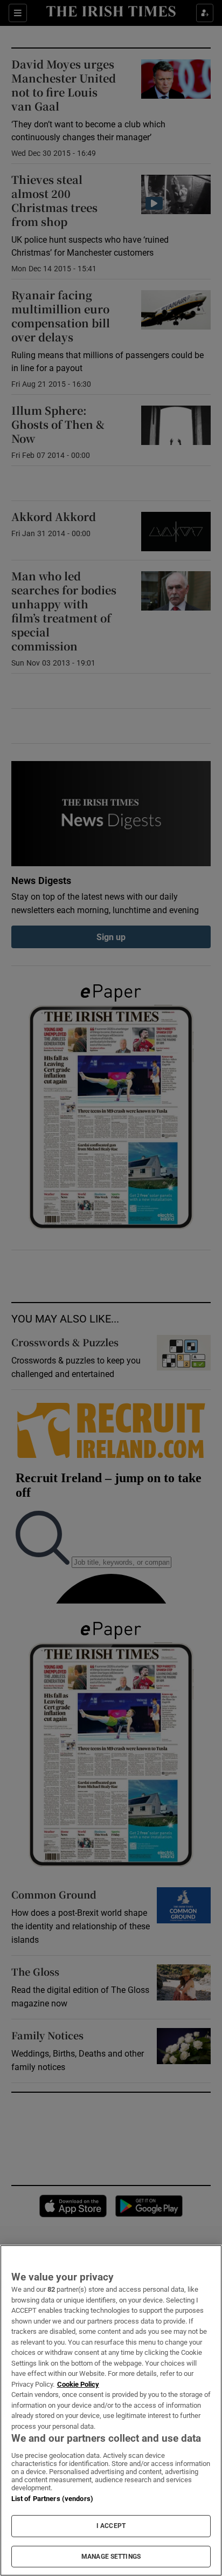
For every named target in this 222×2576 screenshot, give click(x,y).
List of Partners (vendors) (52, 2499)
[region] (111, 2410)
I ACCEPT (111, 2526)
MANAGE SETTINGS (111, 2557)
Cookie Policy (78, 2384)
